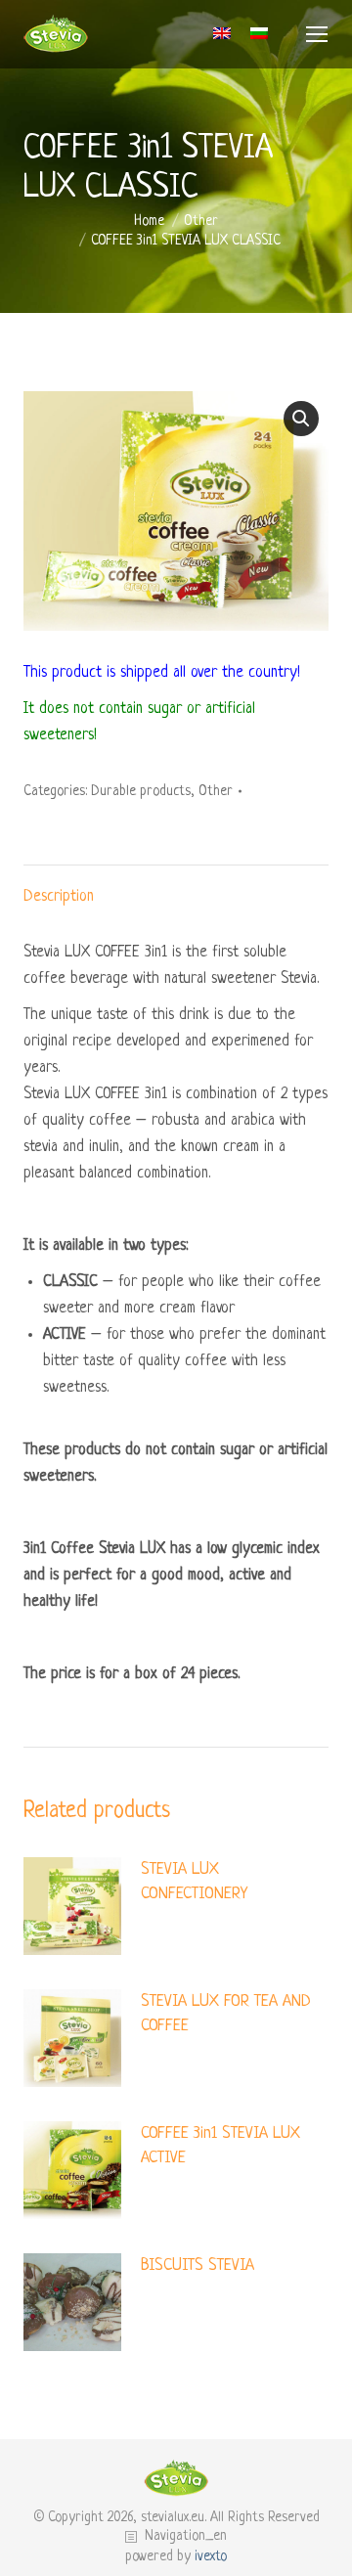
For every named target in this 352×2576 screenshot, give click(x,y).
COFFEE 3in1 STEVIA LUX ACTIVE (220, 2146)
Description (59, 897)
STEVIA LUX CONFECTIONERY (194, 1882)
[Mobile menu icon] (317, 34)
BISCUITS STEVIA (198, 2265)
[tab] (176, 888)
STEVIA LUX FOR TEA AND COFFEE (226, 2014)
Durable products (141, 791)
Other (216, 791)
